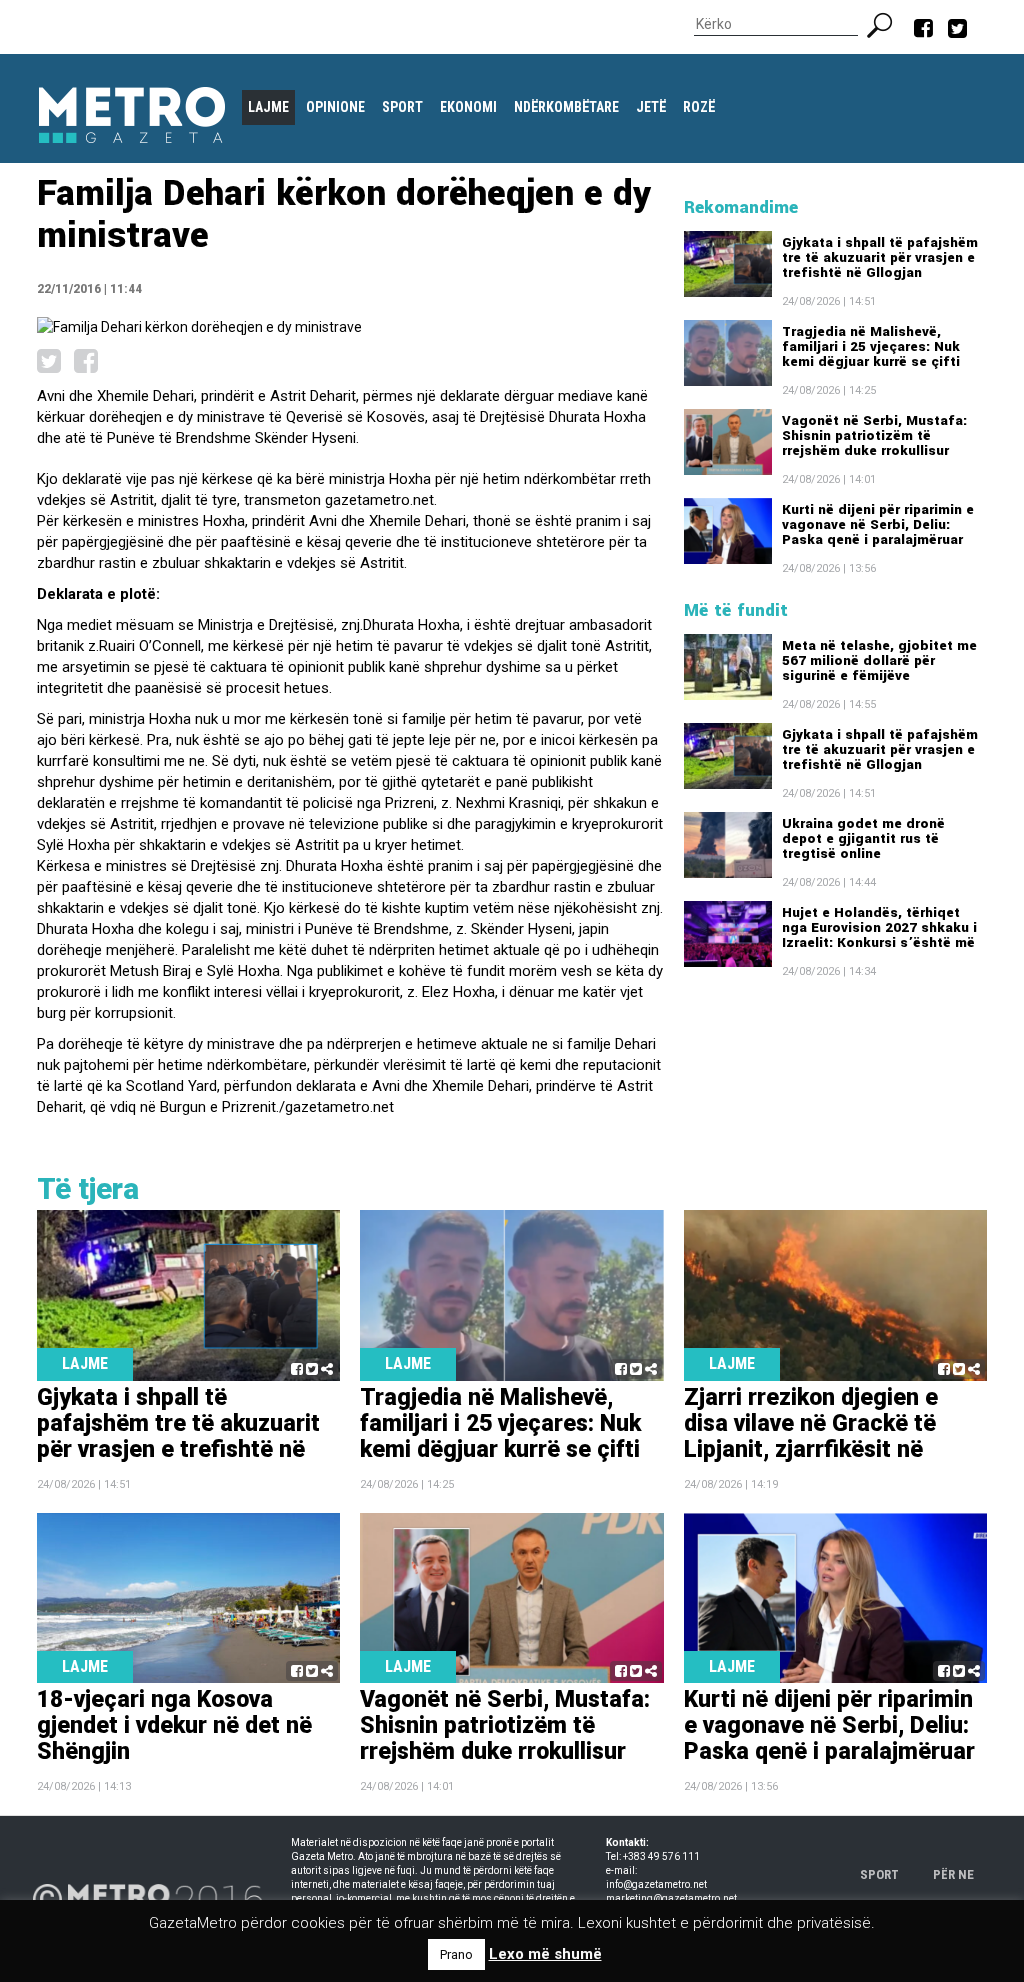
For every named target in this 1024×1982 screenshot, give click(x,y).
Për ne (953, 1874)
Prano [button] (456, 1954)
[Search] (887, 23)
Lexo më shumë (545, 1954)
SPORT (879, 1874)
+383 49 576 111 (661, 1856)
